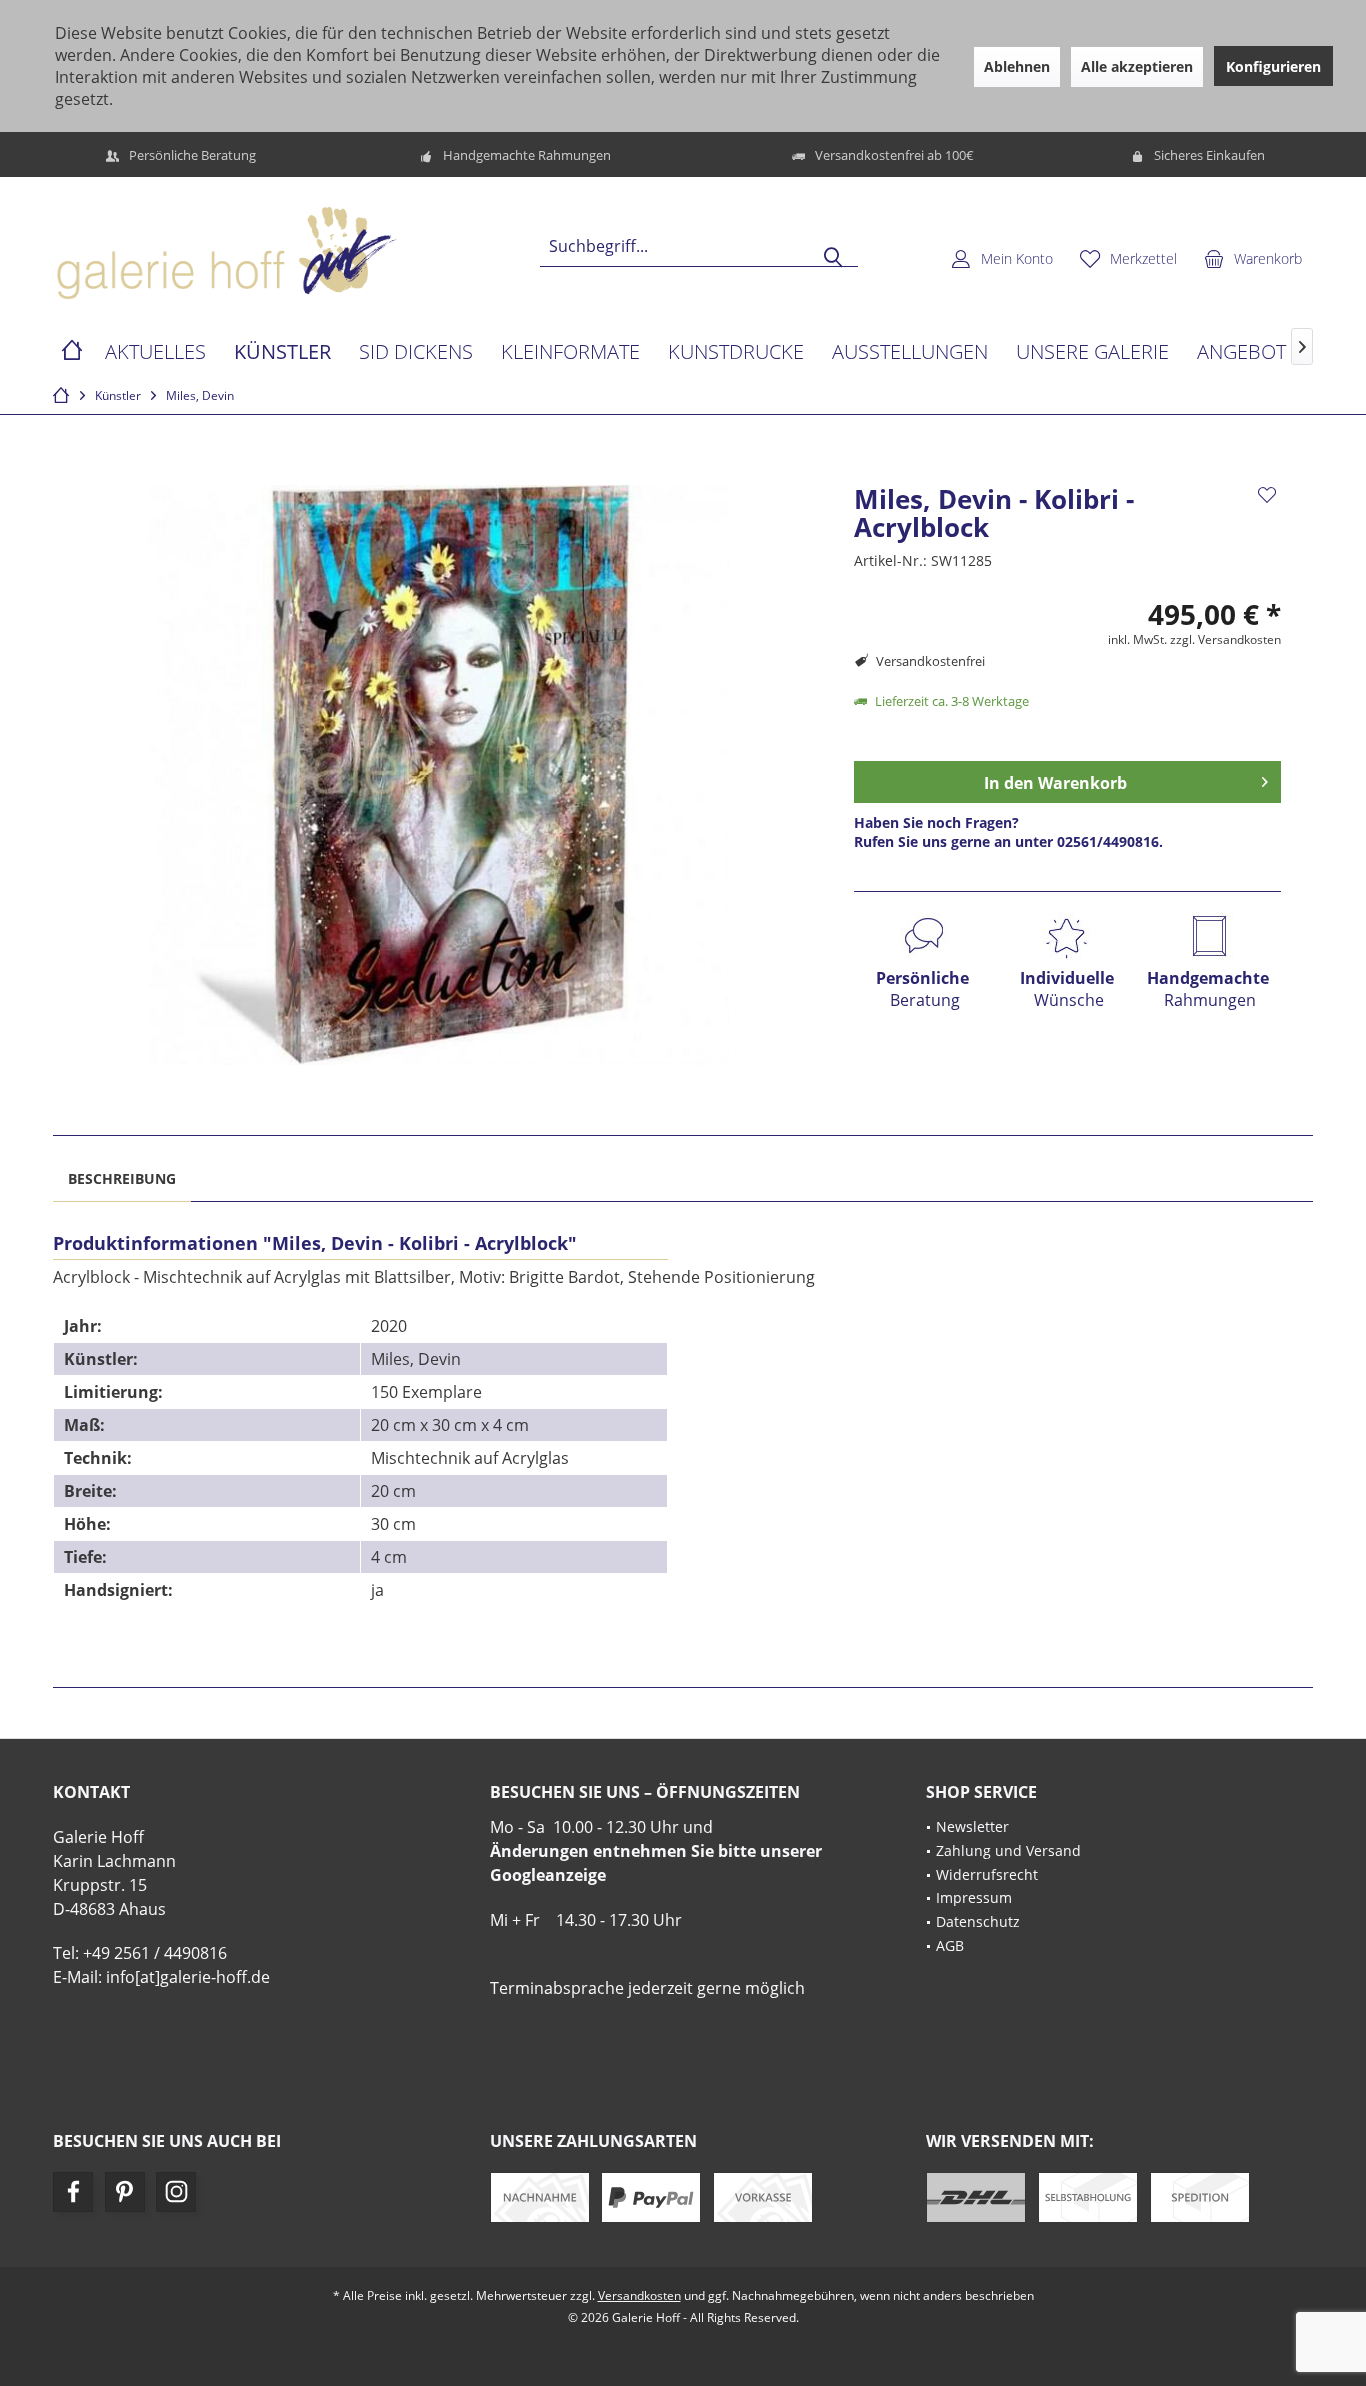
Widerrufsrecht (987, 1874)
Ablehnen (1017, 66)
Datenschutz (978, 1921)
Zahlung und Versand (1008, 1850)
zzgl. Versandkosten (1225, 639)
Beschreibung (122, 1178)
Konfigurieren (1273, 66)
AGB (950, 1945)
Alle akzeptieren (1137, 66)
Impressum (974, 1897)
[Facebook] (73, 2192)
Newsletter (972, 1826)
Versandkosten (639, 2295)
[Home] (72, 352)
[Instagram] (176, 2192)
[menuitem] (1253, 258)
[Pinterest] (125, 2192)
